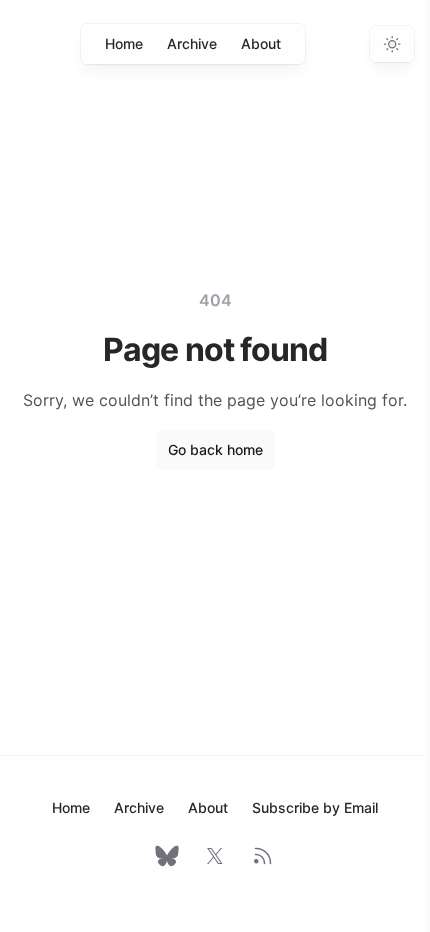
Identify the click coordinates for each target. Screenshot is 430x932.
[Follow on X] (215, 856)
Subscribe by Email (315, 807)
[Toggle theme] (392, 44)
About (261, 43)
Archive (192, 43)
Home (124, 43)
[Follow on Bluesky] (167, 856)
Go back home (215, 449)
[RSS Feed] (263, 856)
